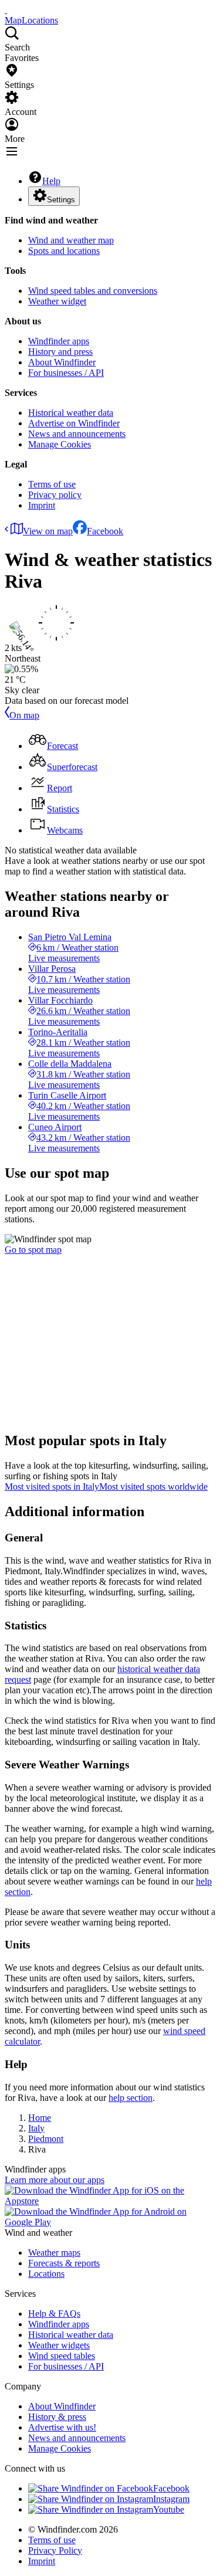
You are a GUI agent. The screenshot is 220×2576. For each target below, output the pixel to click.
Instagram (171, 2499)
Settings (61, 200)
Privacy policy (55, 495)
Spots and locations (64, 251)
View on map (48, 531)
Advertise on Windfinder (74, 423)
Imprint (42, 505)
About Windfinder (62, 362)
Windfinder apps (59, 341)
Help (51, 181)
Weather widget (57, 301)
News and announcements (77, 434)
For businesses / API (66, 373)
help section (131, 2098)
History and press (60, 352)
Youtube (169, 2509)
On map (24, 715)
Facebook (105, 531)
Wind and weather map (71, 240)
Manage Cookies (60, 444)
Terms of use (52, 484)
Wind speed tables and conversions (93, 291)
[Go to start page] (6, 10)
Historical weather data (71, 413)
